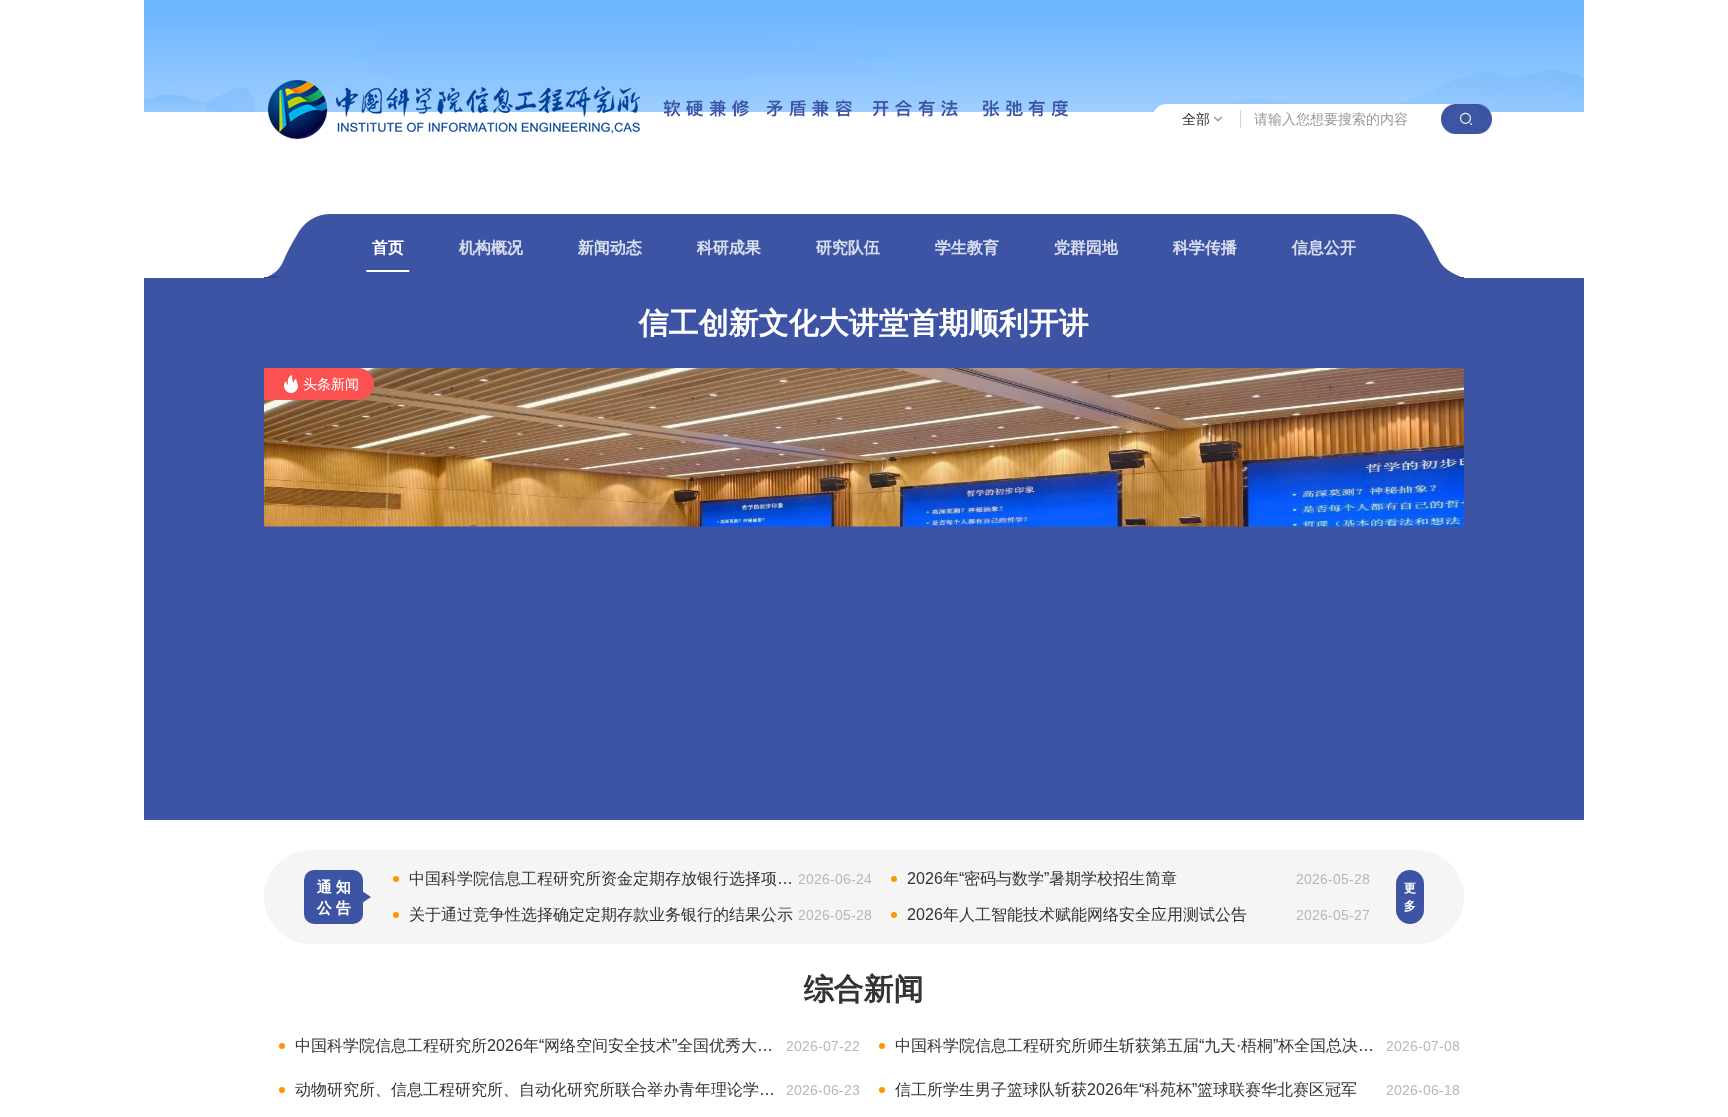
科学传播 (1205, 247)
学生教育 (967, 247)
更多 (1410, 897)
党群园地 (1086, 247)
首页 (388, 247)
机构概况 (491, 247)
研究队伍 (848, 247)
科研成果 (729, 247)
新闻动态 (610, 247)
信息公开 (1324, 247)
